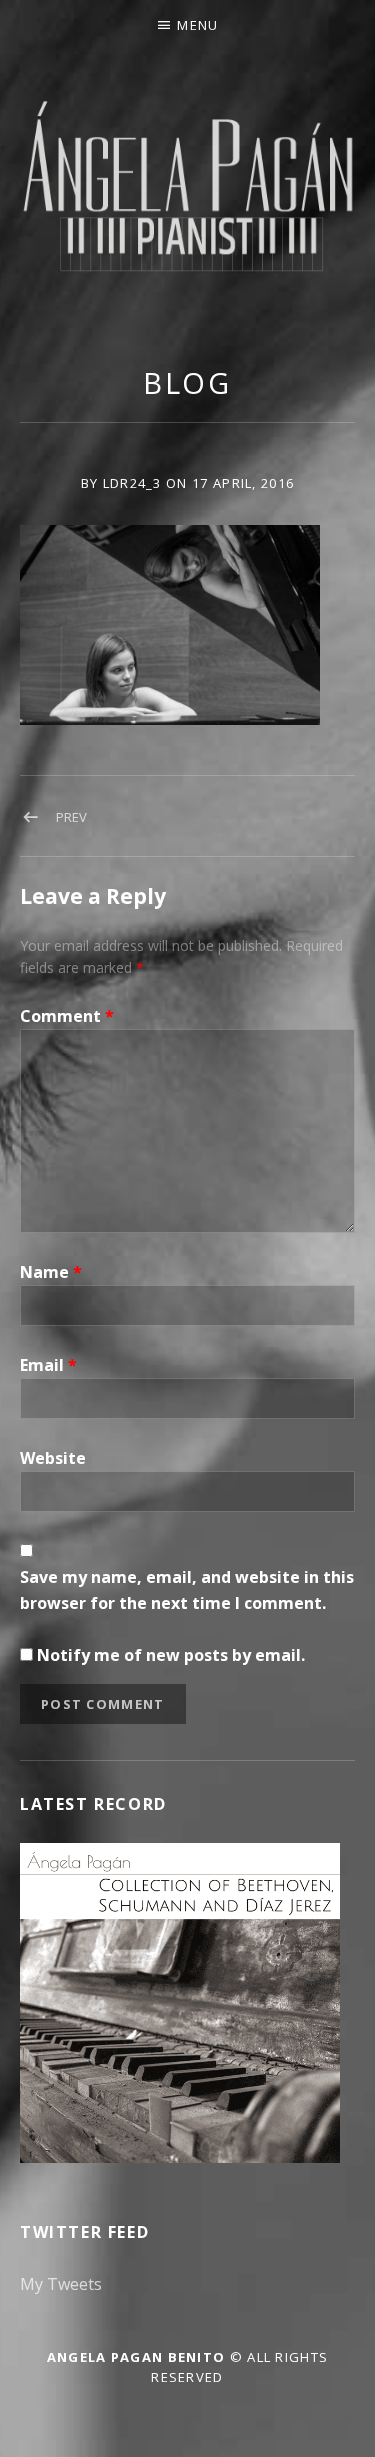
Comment (67, 1016)
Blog (188, 382)
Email (48, 1365)
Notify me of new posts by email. (171, 1655)
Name (51, 1272)
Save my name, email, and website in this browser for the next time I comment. (187, 1590)
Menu (197, 25)
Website (53, 1458)
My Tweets (61, 2284)
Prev (71, 817)
